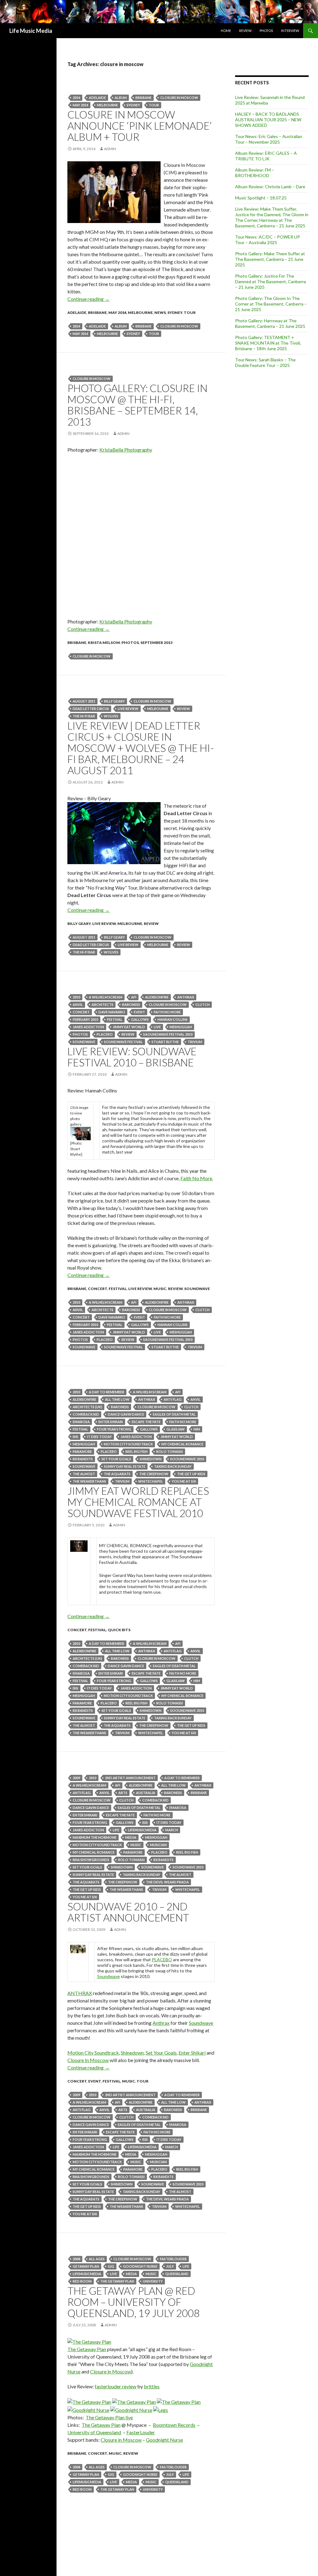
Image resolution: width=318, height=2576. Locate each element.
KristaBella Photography (126, 450)
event (139, 1012)
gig (111, 2266)
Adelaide (97, 98)
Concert (81, 1012)
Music (160, 1289)
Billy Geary (114, 701)
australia (146, 1793)
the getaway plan (117, 2281)
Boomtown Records (174, 2425)
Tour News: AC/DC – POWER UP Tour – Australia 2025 (268, 240)
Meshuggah (181, 1027)
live (157, 1027)
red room (82, 2281)
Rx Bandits (83, 1459)
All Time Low (117, 1399)
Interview (290, 31)
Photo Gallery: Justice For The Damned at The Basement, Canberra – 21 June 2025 (270, 281)
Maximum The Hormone (95, 1837)
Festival (115, 1019)
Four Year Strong (114, 1429)
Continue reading (89, 299)
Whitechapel (151, 1481)
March (172, 1830)
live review (128, 709)
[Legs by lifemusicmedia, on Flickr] (161, 2409)
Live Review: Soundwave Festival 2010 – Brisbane (132, 1057)
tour (154, 105)
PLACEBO (162, 1960)
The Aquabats (117, 1474)
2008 (76, 2259)
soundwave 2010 (188, 1867)
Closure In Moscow (88, 2060)
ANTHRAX (80, 1993)
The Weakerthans (89, 1481)
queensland (177, 2274)
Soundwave (197, 1289)
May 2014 (80, 105)
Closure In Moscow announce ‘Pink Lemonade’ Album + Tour (139, 126)
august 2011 (84, 701)
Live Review (104, 924)
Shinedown (151, 1459)
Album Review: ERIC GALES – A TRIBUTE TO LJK (266, 156)
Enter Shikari (111, 1422)
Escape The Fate (146, 1422)
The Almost (84, 1474)
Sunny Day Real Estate (125, 1466)
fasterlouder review (116, 2386)
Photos (266, 31)
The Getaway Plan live (109, 2417)
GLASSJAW (176, 1429)
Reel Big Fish (136, 1451)
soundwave (84, 1042)
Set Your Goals (116, 1459)
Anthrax (186, 997)
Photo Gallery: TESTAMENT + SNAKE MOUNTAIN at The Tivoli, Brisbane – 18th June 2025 (268, 343)
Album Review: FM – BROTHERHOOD (255, 173)
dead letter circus (91, 709)
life (116, 1830)
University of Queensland (94, 2432)
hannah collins (173, 1019)
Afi (134, 997)
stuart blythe (165, 1042)
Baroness (131, 1005)
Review (245, 31)
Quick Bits (119, 1630)
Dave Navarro (112, 1012)
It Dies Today (99, 1437)
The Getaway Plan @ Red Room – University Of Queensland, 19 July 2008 (134, 2302)
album (121, 98)
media (131, 1837)
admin (110, 149)
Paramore (82, 1451)
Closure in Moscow (111, 2371)
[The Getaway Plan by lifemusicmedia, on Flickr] (89, 2341)
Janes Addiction (88, 1027)
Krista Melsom (104, 643)
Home (226, 31)
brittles (152, 2386)
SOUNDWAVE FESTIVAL (123, 1042)
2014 (76, 98)
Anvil (78, 1005)
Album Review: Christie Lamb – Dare (270, 187)
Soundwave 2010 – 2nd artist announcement (128, 1912)
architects (102, 1005)
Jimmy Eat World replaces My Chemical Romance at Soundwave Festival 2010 (138, 1502)
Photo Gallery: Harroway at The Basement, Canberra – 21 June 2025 (270, 323)
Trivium (195, 1042)
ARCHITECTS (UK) (87, 1407)
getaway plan (86, 2266)
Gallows (140, 1019)
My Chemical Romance (182, 1444)
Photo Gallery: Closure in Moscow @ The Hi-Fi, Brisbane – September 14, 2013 (137, 405)
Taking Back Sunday (173, 1466)
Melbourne (107, 105)
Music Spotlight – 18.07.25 (261, 198)
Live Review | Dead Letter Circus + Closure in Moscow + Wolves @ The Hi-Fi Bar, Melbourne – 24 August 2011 (141, 748)
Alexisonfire (157, 997)
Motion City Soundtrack (128, 1444)
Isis (75, 1437)
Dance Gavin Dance (126, 1414)
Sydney (133, 105)
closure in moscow (179, 98)
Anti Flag (173, 1399)
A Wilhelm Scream (106, 997)
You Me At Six (184, 1481)
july (170, 2266)
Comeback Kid (86, 1414)
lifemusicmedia (142, 1830)
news (160, 313)
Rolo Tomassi (170, 1451)
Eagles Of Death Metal (174, 1414)
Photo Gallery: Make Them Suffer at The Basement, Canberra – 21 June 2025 (270, 259)
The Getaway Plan (87, 2349)
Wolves (111, 716)
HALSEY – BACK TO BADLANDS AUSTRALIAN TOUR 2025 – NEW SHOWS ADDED (268, 120)
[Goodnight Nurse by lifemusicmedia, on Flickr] (88, 2409)
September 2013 (156, 643)
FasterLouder (173, 2259)
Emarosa (81, 1422)
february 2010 (85, 1019)
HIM (197, 1429)
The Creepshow (154, 1474)
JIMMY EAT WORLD (129, 1027)
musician (158, 1845)
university (153, 2281)
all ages (97, 2259)
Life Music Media (31, 31)
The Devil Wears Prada (167, 1882)
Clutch (202, 1005)
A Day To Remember (107, 1392)
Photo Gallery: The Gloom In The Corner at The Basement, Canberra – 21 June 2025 (271, 304)
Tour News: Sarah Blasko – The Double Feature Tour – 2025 (265, 362)
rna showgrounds (91, 1860)
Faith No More (167, 1012)
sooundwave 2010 (187, 1459)
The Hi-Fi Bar (84, 716)
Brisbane (143, 98)
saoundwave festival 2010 (168, 1034)
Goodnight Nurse (164, 2440)
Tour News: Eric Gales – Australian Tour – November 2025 (269, 139)
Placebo (105, 1034)
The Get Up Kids (191, 1474)
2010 (76, 997)
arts (123, 1793)
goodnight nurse (140, 2266)
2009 (76, 1778)
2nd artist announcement (130, 1778)
